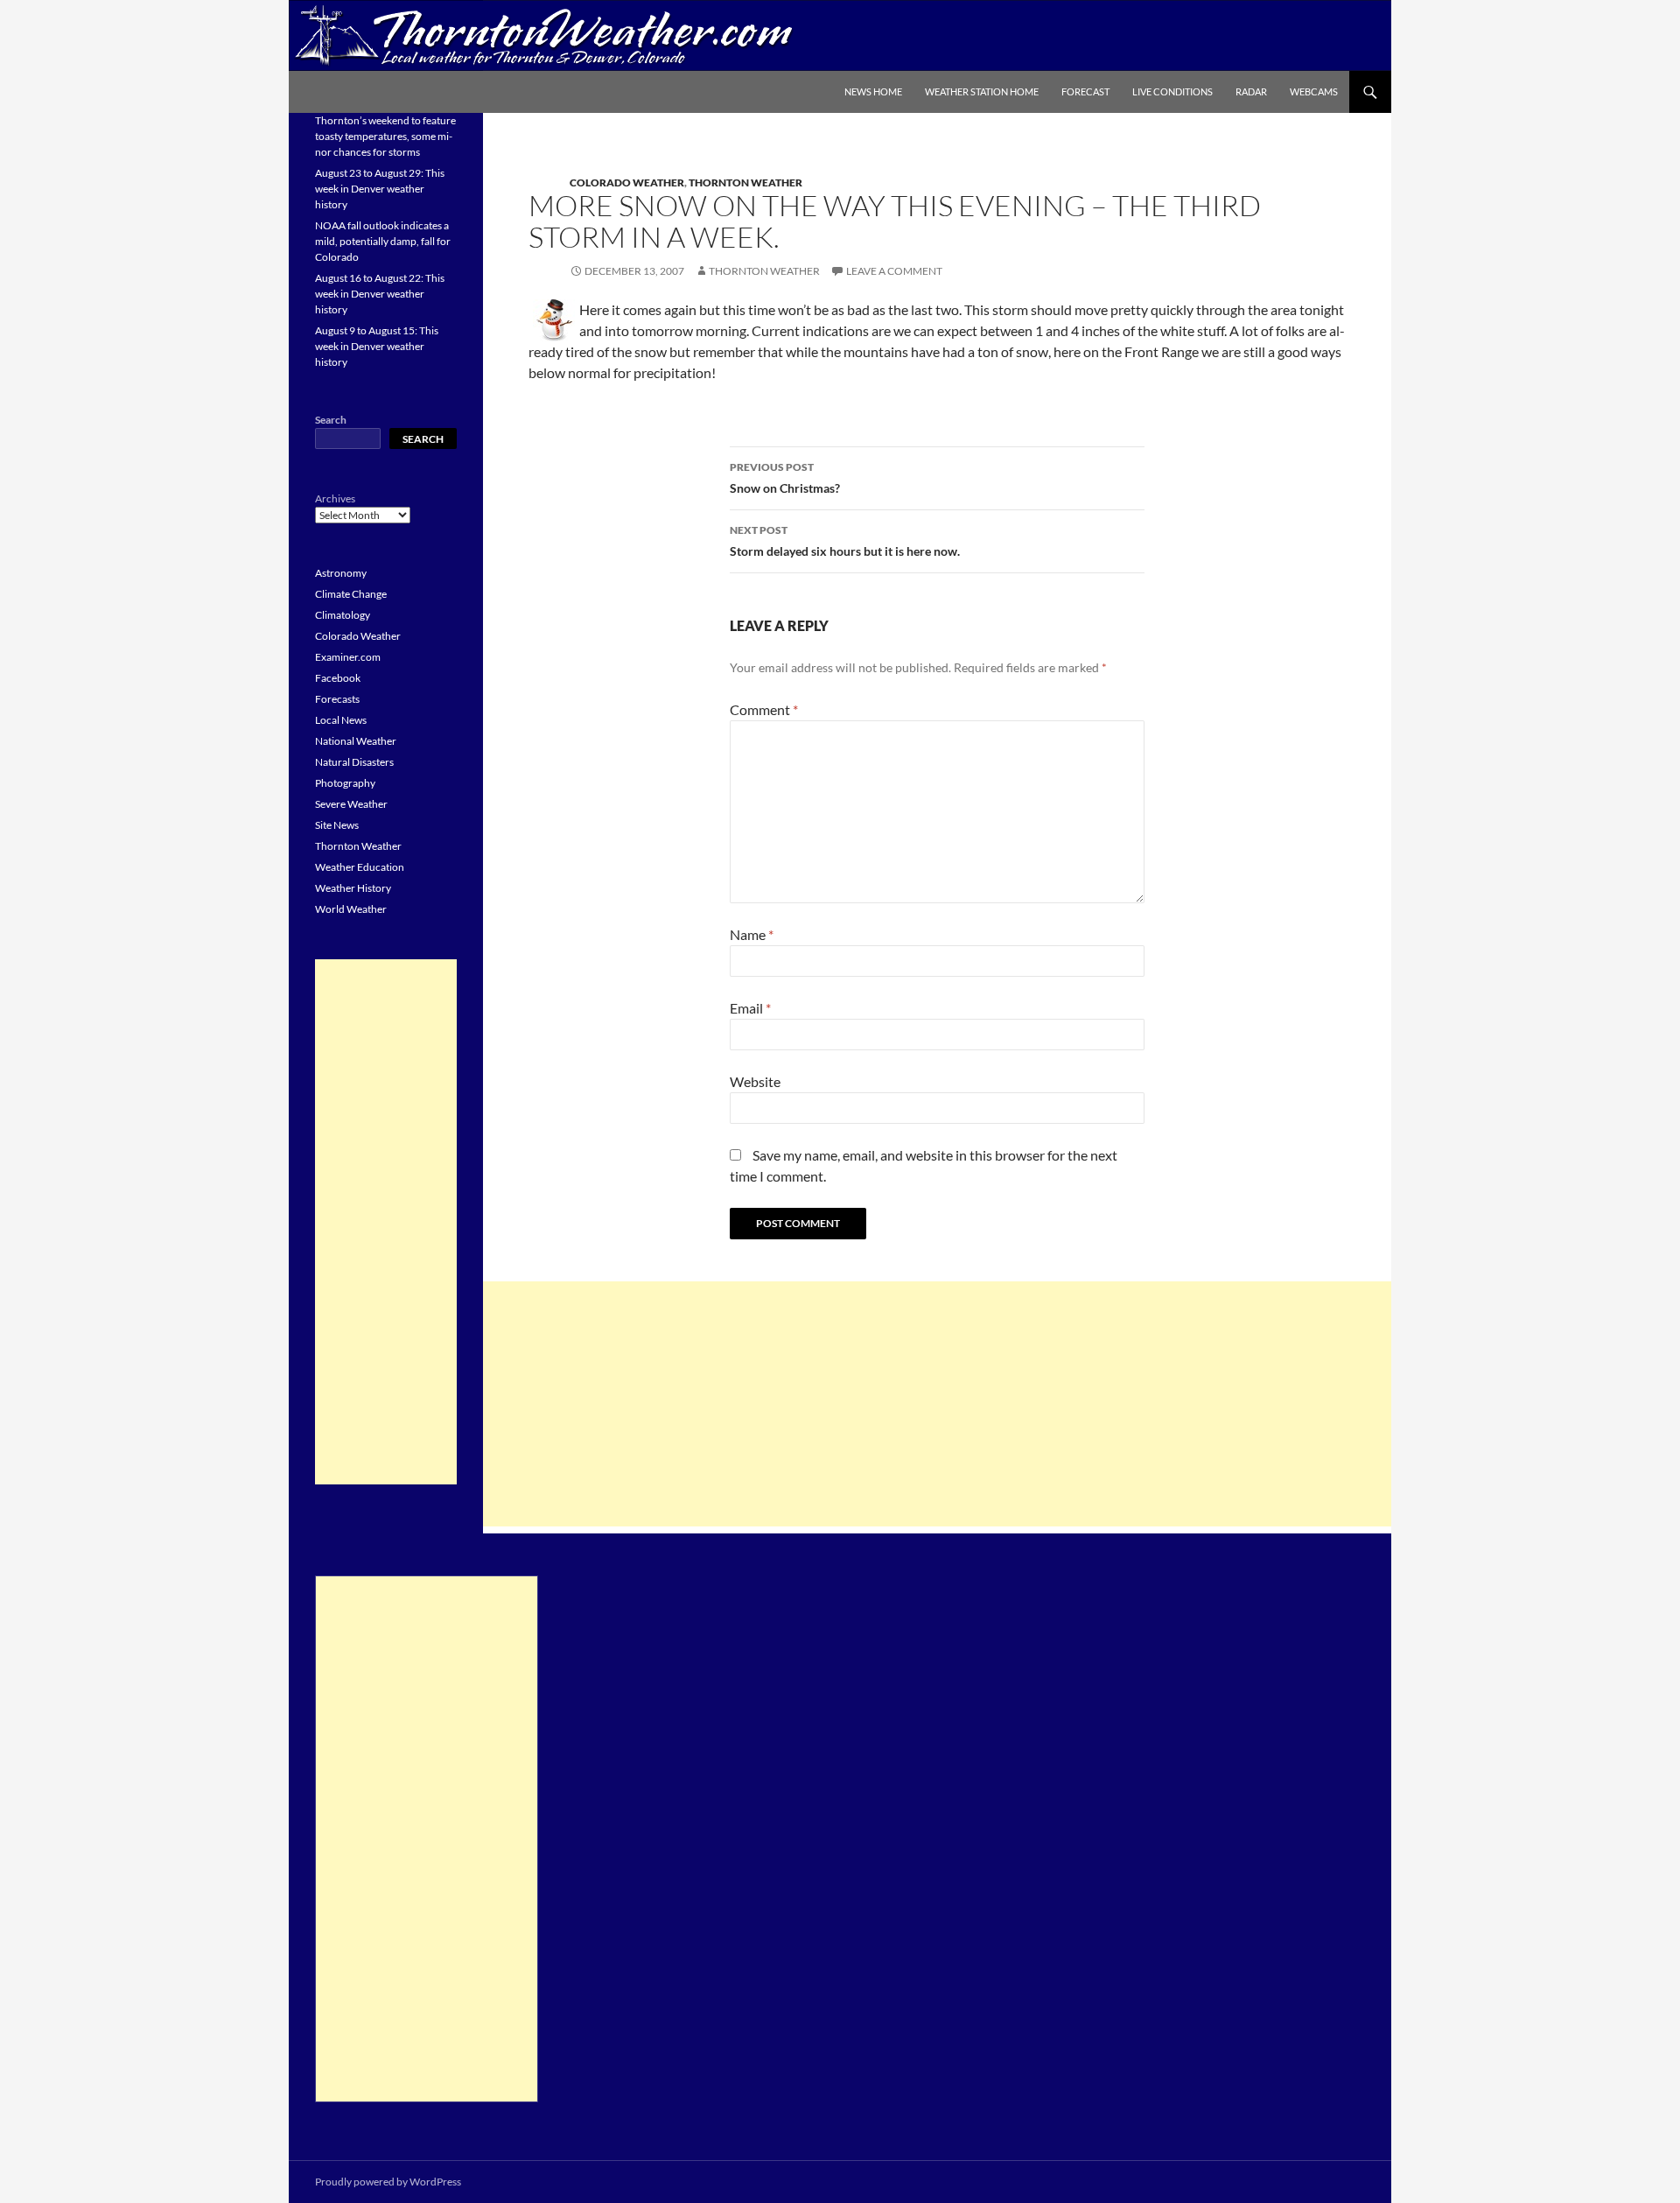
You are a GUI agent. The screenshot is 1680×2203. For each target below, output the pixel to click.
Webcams (1314, 91)
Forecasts (337, 699)
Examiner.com (348, 657)
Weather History (353, 888)
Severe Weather (351, 804)
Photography (345, 783)
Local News (341, 720)
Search (331, 420)
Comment (764, 709)
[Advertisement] (937, 1404)
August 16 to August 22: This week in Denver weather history (380, 294)
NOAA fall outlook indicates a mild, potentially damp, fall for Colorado (383, 241)
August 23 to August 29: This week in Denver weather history (380, 189)
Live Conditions (1172, 91)
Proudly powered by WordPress (388, 2182)
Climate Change (351, 594)
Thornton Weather (745, 182)
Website (755, 1081)
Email (750, 1008)
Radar (1251, 91)
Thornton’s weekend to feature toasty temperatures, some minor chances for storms (385, 136)
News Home (873, 91)
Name (752, 934)
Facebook (338, 678)
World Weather (351, 909)
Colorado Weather (627, 182)
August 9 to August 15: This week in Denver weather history (377, 346)
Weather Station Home (982, 91)
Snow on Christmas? (785, 478)
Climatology (343, 615)
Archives (335, 498)
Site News (337, 825)
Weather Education (360, 867)
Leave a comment (894, 271)
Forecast (1085, 91)
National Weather (356, 741)
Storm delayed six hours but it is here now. (845, 541)
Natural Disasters (354, 762)
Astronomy (341, 573)
